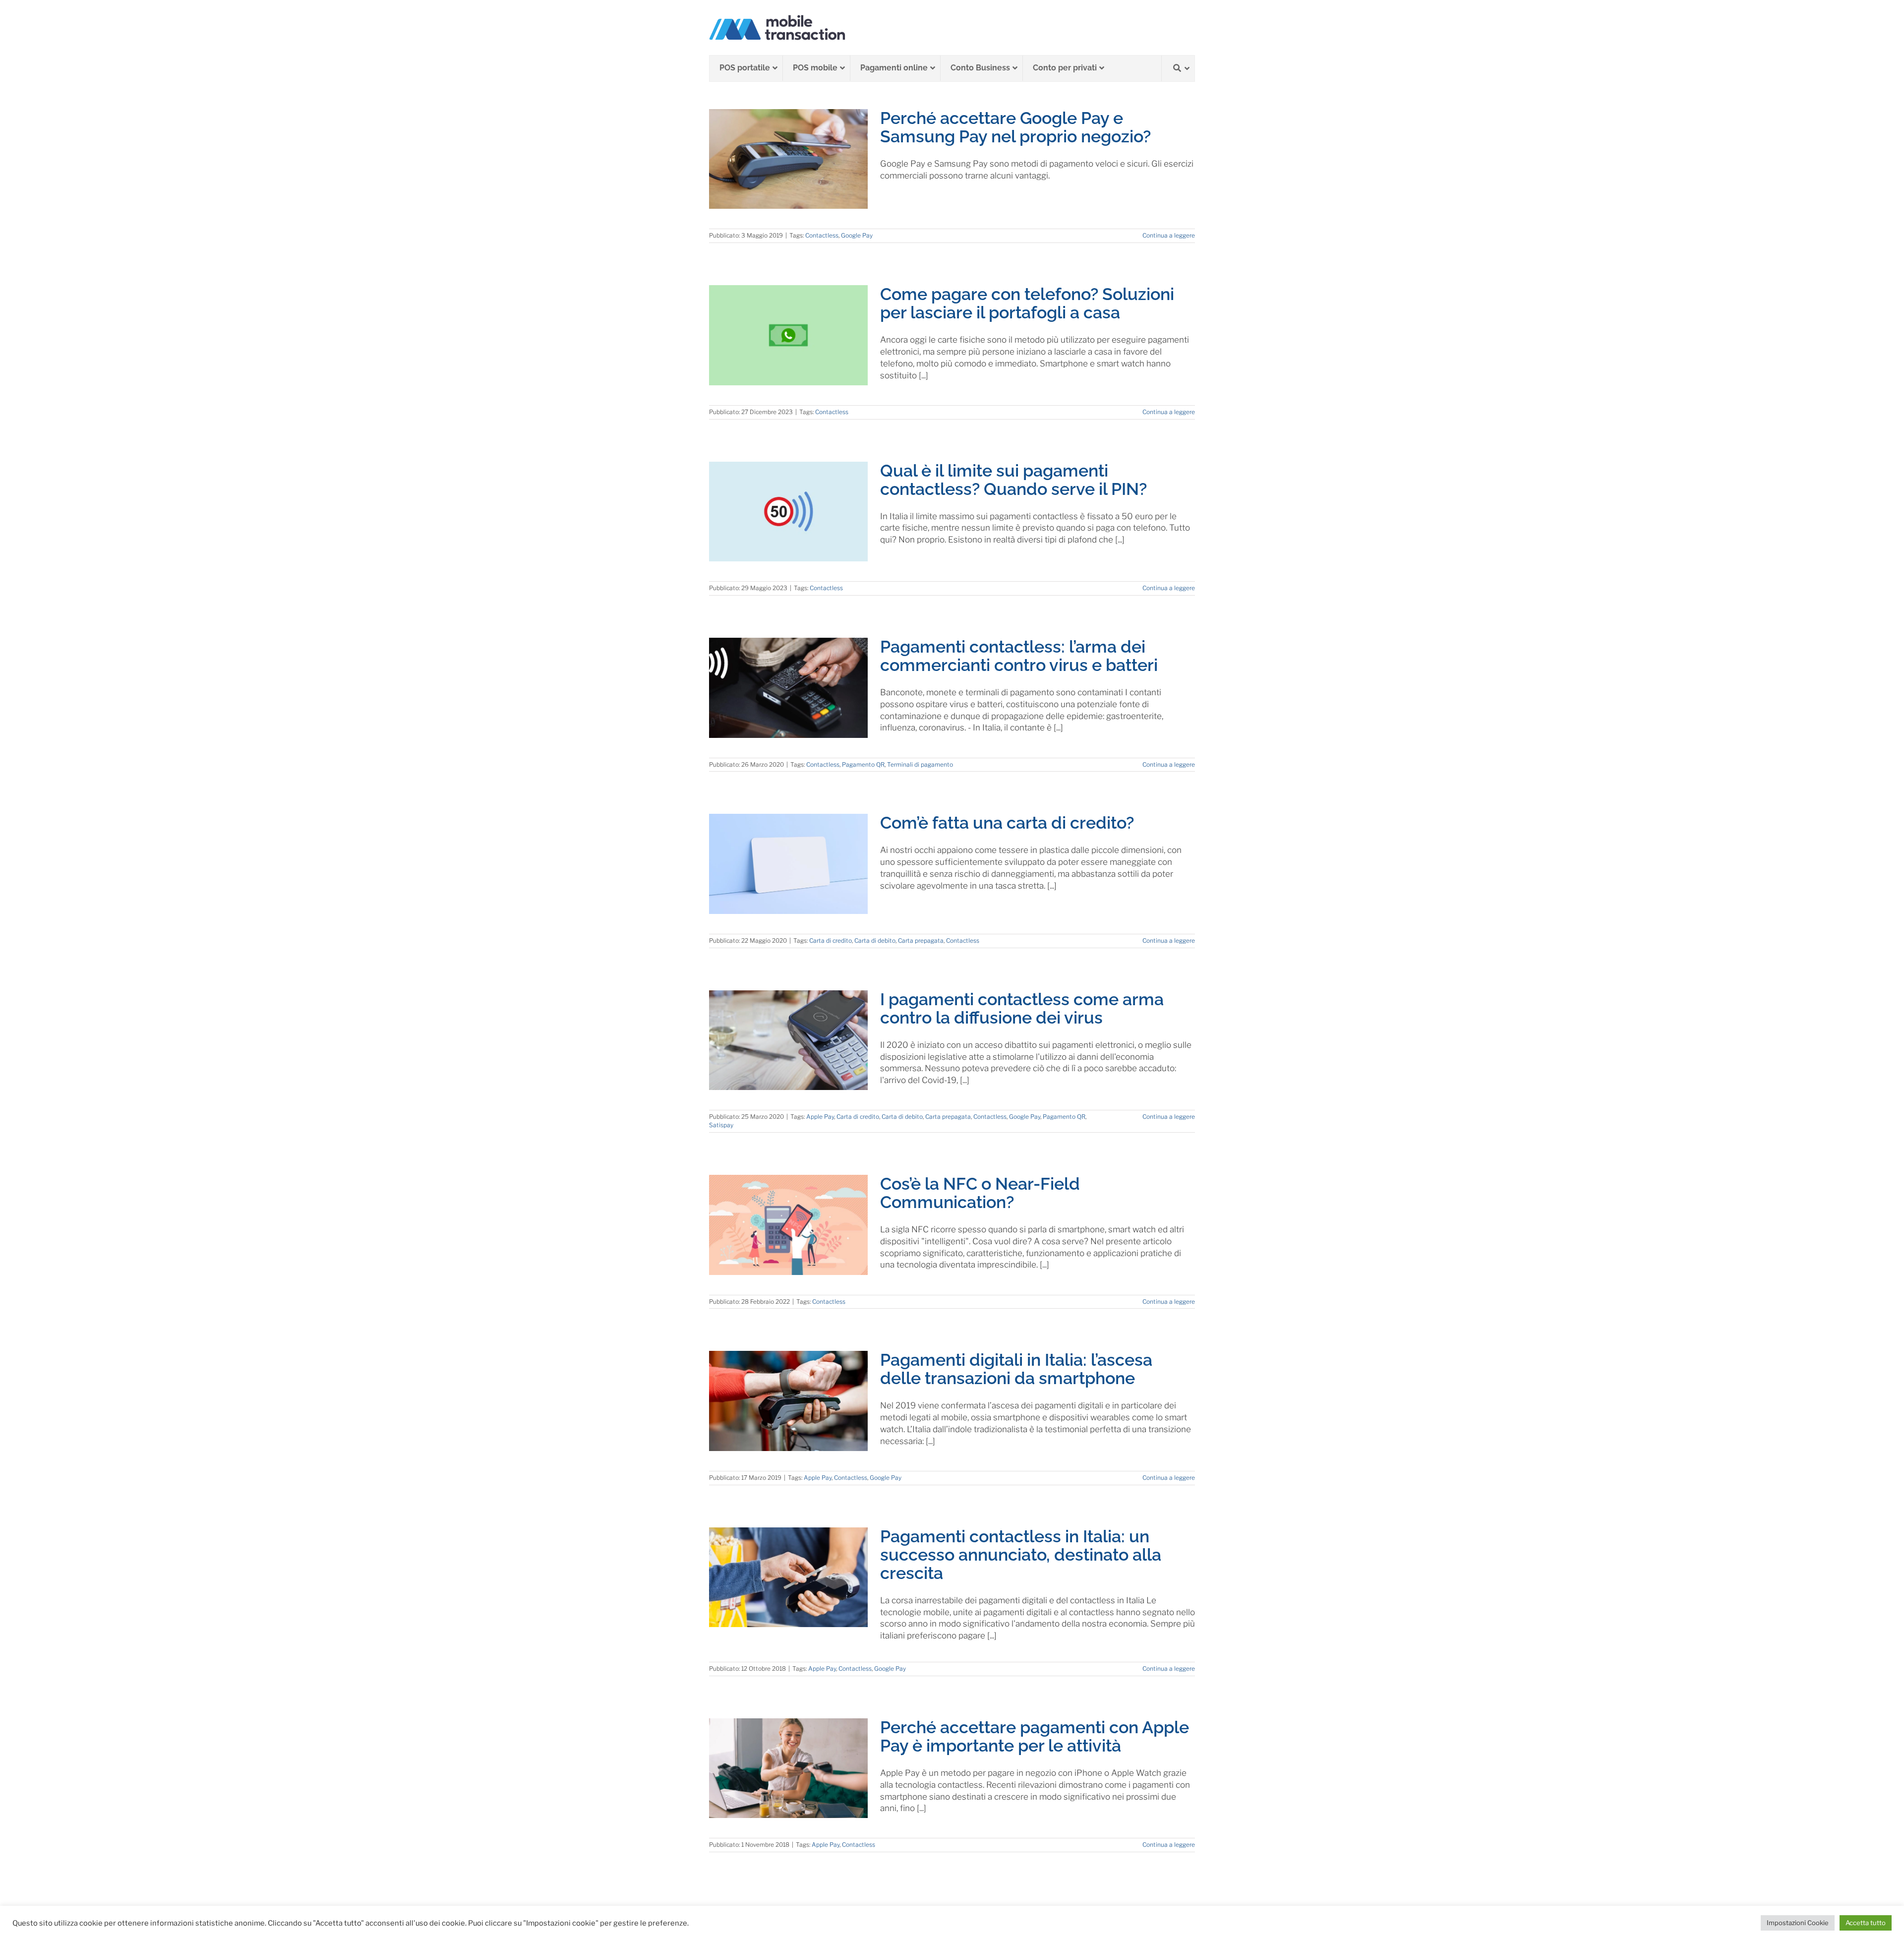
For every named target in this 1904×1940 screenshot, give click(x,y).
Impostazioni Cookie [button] (1798, 1923)
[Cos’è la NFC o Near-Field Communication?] (788, 1225)
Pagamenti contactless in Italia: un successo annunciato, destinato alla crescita (1021, 1555)
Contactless (822, 235)
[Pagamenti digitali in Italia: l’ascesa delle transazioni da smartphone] (788, 1401)
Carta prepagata (921, 940)
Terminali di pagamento (920, 764)
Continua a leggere (1169, 235)
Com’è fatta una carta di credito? (1007, 823)
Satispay (721, 1125)
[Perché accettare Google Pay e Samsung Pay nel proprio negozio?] (788, 159)
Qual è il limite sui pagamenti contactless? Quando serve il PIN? (1013, 480)
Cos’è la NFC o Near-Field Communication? (980, 1193)
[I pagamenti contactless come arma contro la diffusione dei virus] (788, 1040)
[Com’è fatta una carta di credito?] (788, 864)
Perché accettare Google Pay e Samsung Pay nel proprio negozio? (1015, 127)
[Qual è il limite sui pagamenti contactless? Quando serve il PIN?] (788, 512)
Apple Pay (820, 1117)
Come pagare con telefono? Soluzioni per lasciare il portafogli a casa (1027, 303)
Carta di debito (875, 940)
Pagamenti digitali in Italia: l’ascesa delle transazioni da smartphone (1016, 1369)
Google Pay (857, 235)
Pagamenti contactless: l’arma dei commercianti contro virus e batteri (1019, 656)
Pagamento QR (863, 764)
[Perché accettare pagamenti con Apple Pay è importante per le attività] (788, 1768)
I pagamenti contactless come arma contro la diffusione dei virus (1022, 1008)
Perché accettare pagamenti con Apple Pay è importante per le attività (1035, 1736)
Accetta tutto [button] (1866, 1923)
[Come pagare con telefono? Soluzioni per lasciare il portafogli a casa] (788, 335)
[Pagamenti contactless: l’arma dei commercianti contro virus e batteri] (788, 688)
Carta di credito (831, 940)
